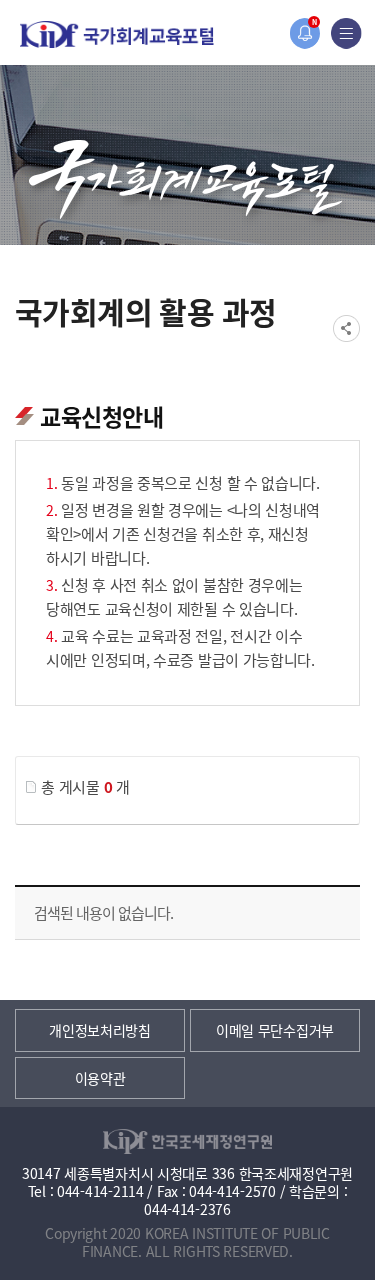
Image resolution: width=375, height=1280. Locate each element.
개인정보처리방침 (100, 1030)
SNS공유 (346, 328)
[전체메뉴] (346, 33)
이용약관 (100, 1078)
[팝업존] (304, 33)
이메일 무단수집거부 (275, 1030)
